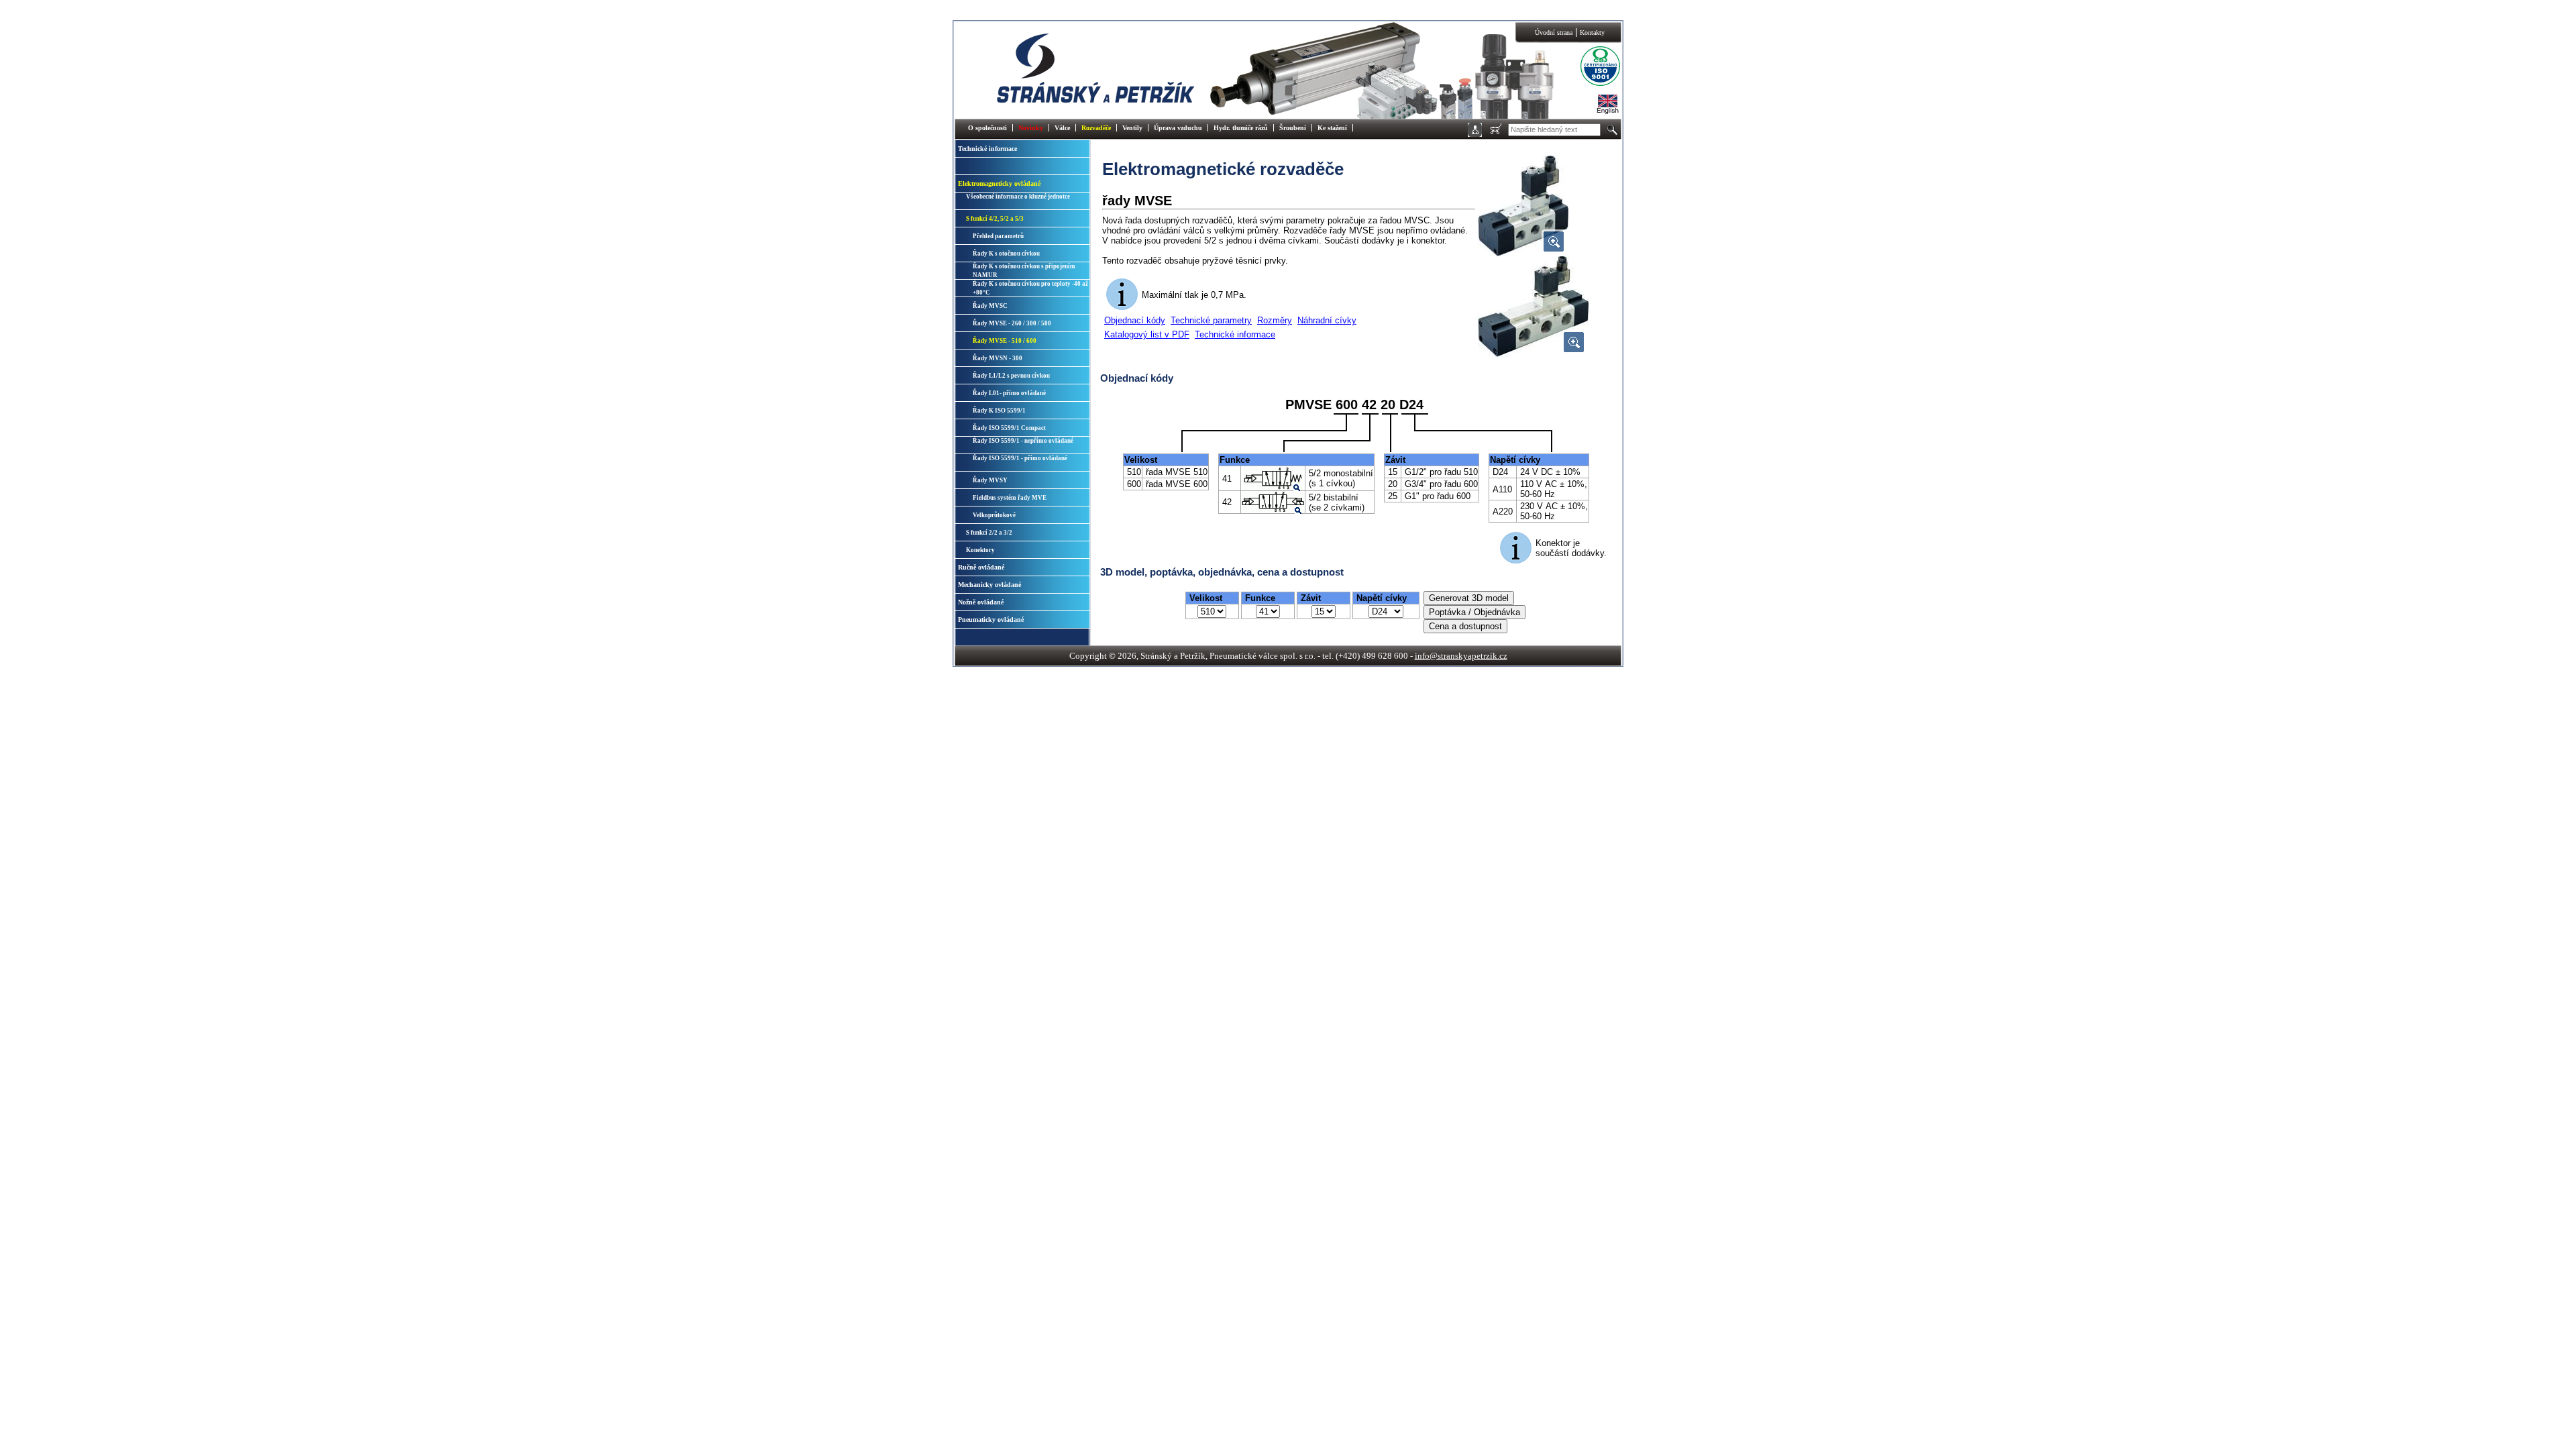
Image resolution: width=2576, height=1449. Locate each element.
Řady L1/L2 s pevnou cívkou (1011, 376)
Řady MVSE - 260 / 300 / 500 (1012, 323)
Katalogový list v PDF (1147, 334)
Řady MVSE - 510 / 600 (1005, 341)
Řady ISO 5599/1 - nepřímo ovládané (1023, 441)
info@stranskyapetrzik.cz (1461, 656)
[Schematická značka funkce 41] (1273, 487)
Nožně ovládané (981, 602)
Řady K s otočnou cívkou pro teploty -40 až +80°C (1030, 288)
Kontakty (1592, 33)
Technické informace (987, 149)
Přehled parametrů (998, 236)
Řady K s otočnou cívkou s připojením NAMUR (1024, 271)
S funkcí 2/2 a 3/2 (989, 533)
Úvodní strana (1554, 33)
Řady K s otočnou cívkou (1006, 254)
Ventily (1132, 128)
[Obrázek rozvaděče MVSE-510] (1523, 253)
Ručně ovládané (981, 567)
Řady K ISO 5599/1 (999, 411)
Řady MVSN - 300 (998, 358)
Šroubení (1293, 128)
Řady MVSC (990, 306)
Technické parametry (1211, 320)
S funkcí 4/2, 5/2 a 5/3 (995, 219)
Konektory (980, 550)
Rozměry (1275, 320)
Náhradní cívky (1327, 320)
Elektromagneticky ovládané (999, 183)
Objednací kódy (1135, 320)
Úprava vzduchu (1178, 128)
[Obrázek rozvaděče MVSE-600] (1533, 354)
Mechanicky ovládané (989, 585)
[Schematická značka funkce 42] (1273, 509)
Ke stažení (1332, 128)
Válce (1062, 128)
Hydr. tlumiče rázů (1241, 128)
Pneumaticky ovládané (991, 620)
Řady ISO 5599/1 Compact (1009, 428)
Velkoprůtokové (994, 515)
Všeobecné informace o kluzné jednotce (1018, 197)
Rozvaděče (1096, 128)
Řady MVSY (990, 480)
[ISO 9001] (1590, 84)
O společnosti (987, 128)
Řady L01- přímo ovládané (1009, 393)
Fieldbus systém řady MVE (1010, 498)
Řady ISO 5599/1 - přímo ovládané (1020, 458)
